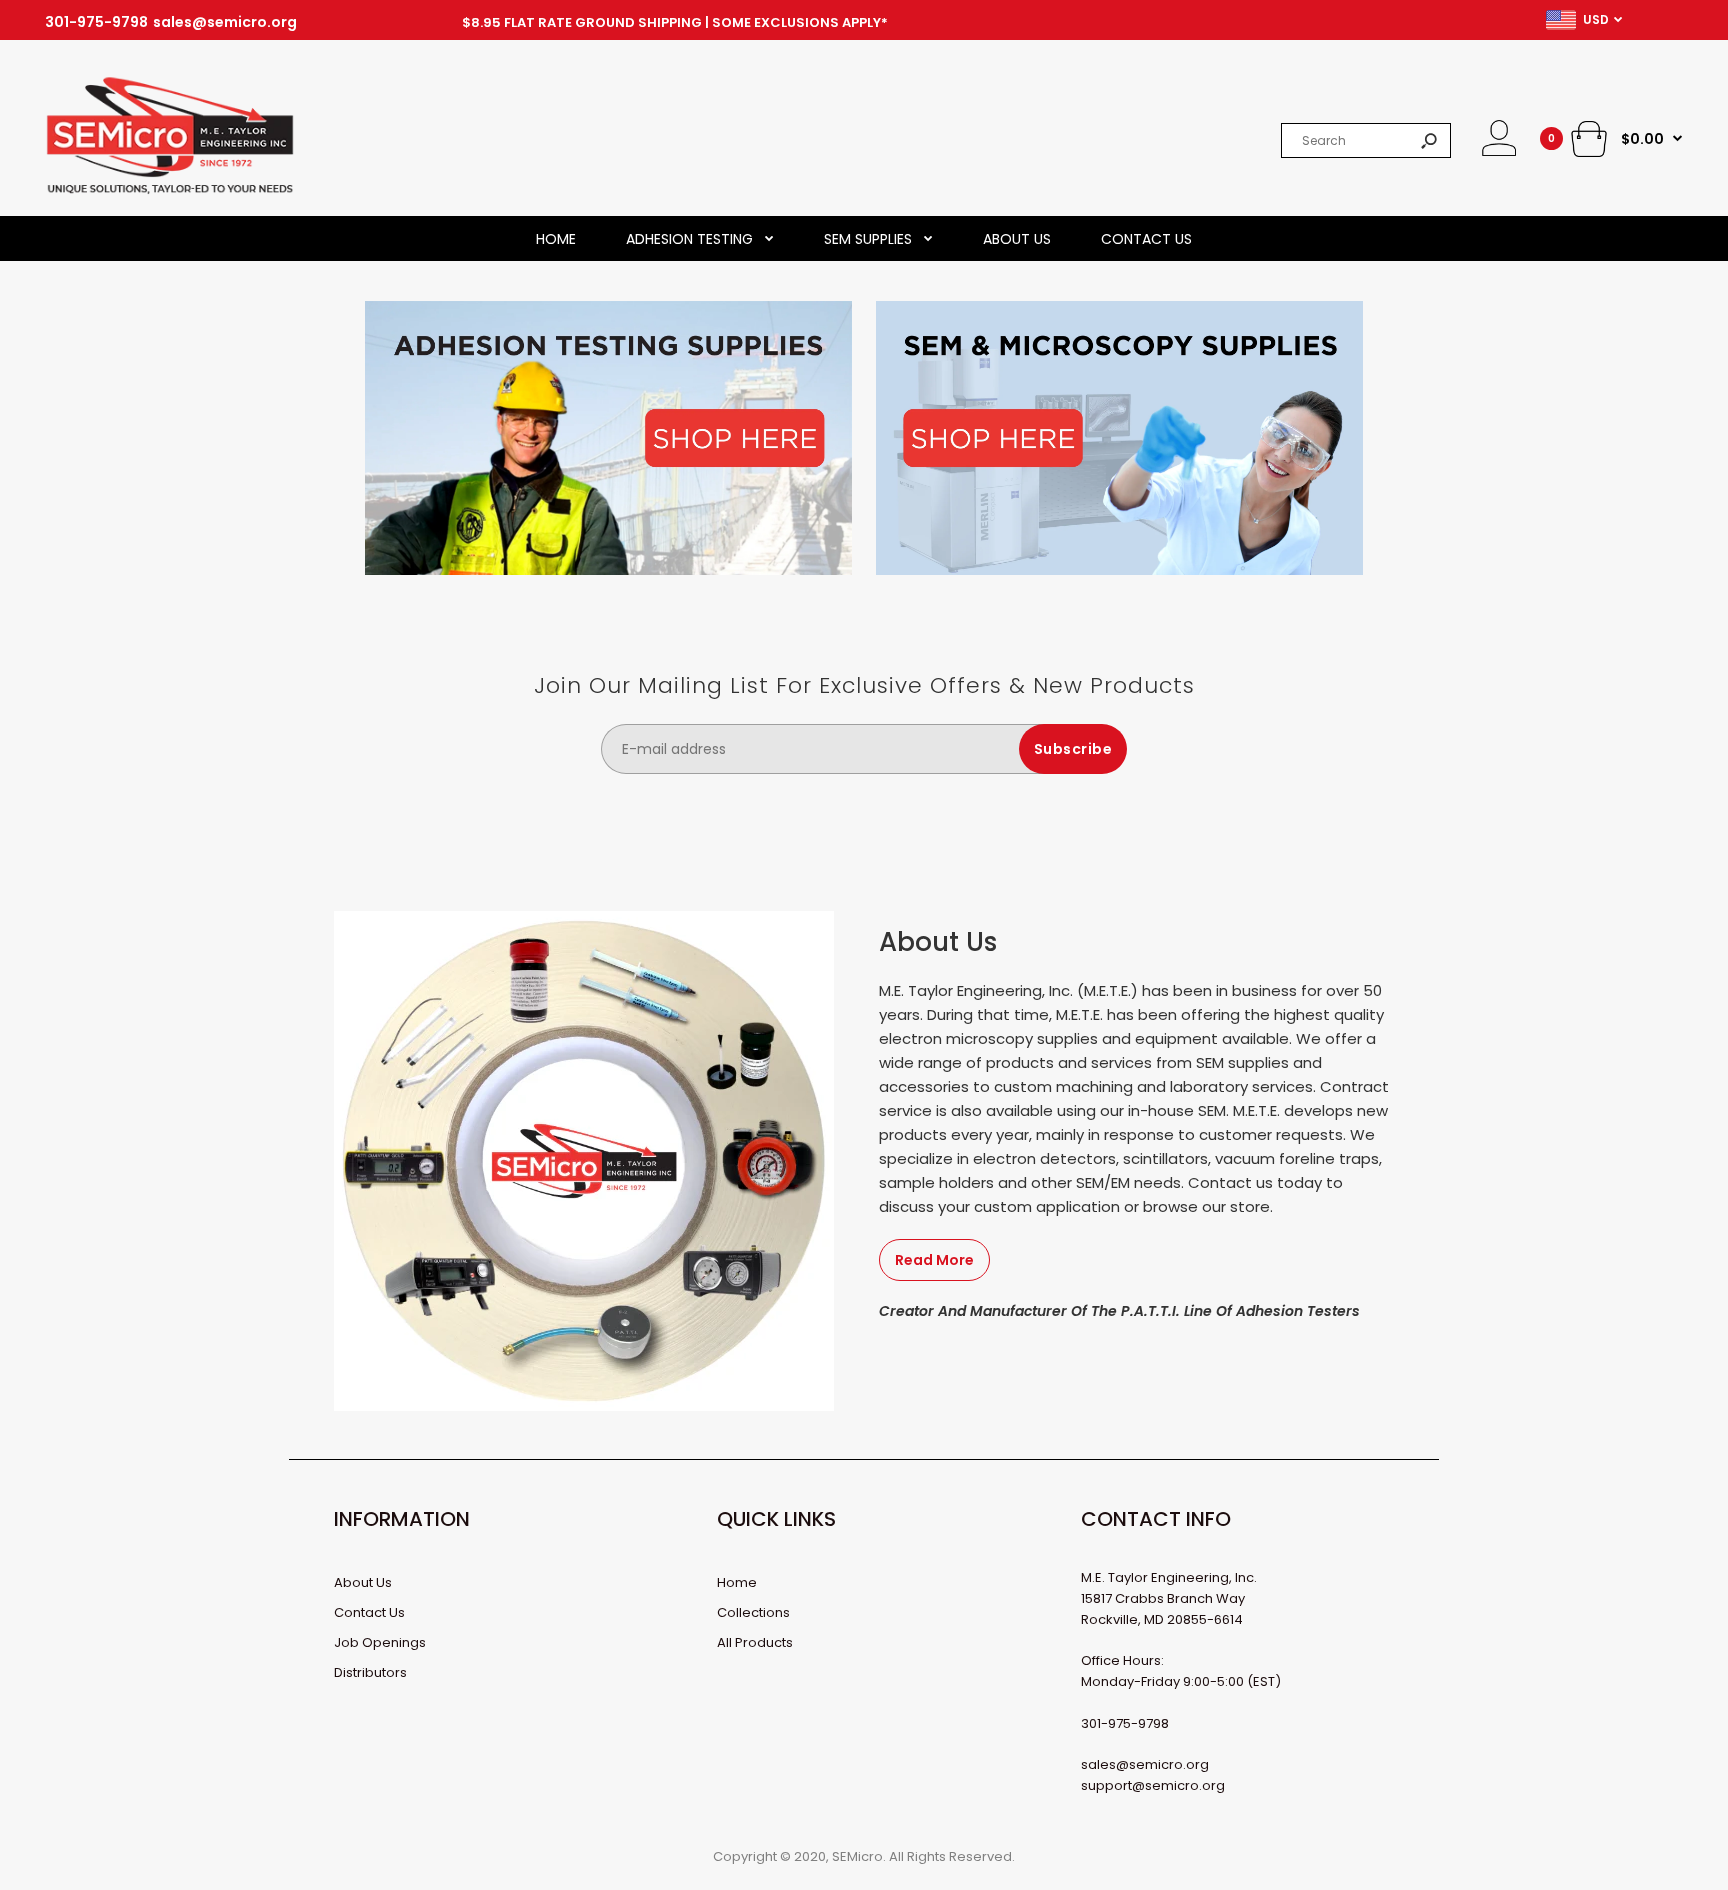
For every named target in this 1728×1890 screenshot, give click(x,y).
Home (737, 1582)
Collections (753, 1612)
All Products (755, 1642)
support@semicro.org (1153, 1785)
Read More (934, 1260)
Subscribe (1073, 749)
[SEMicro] (170, 190)
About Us (363, 1582)
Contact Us (369, 1612)
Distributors (370, 1672)
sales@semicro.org (225, 22)
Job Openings (380, 1642)
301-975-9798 (96, 22)
